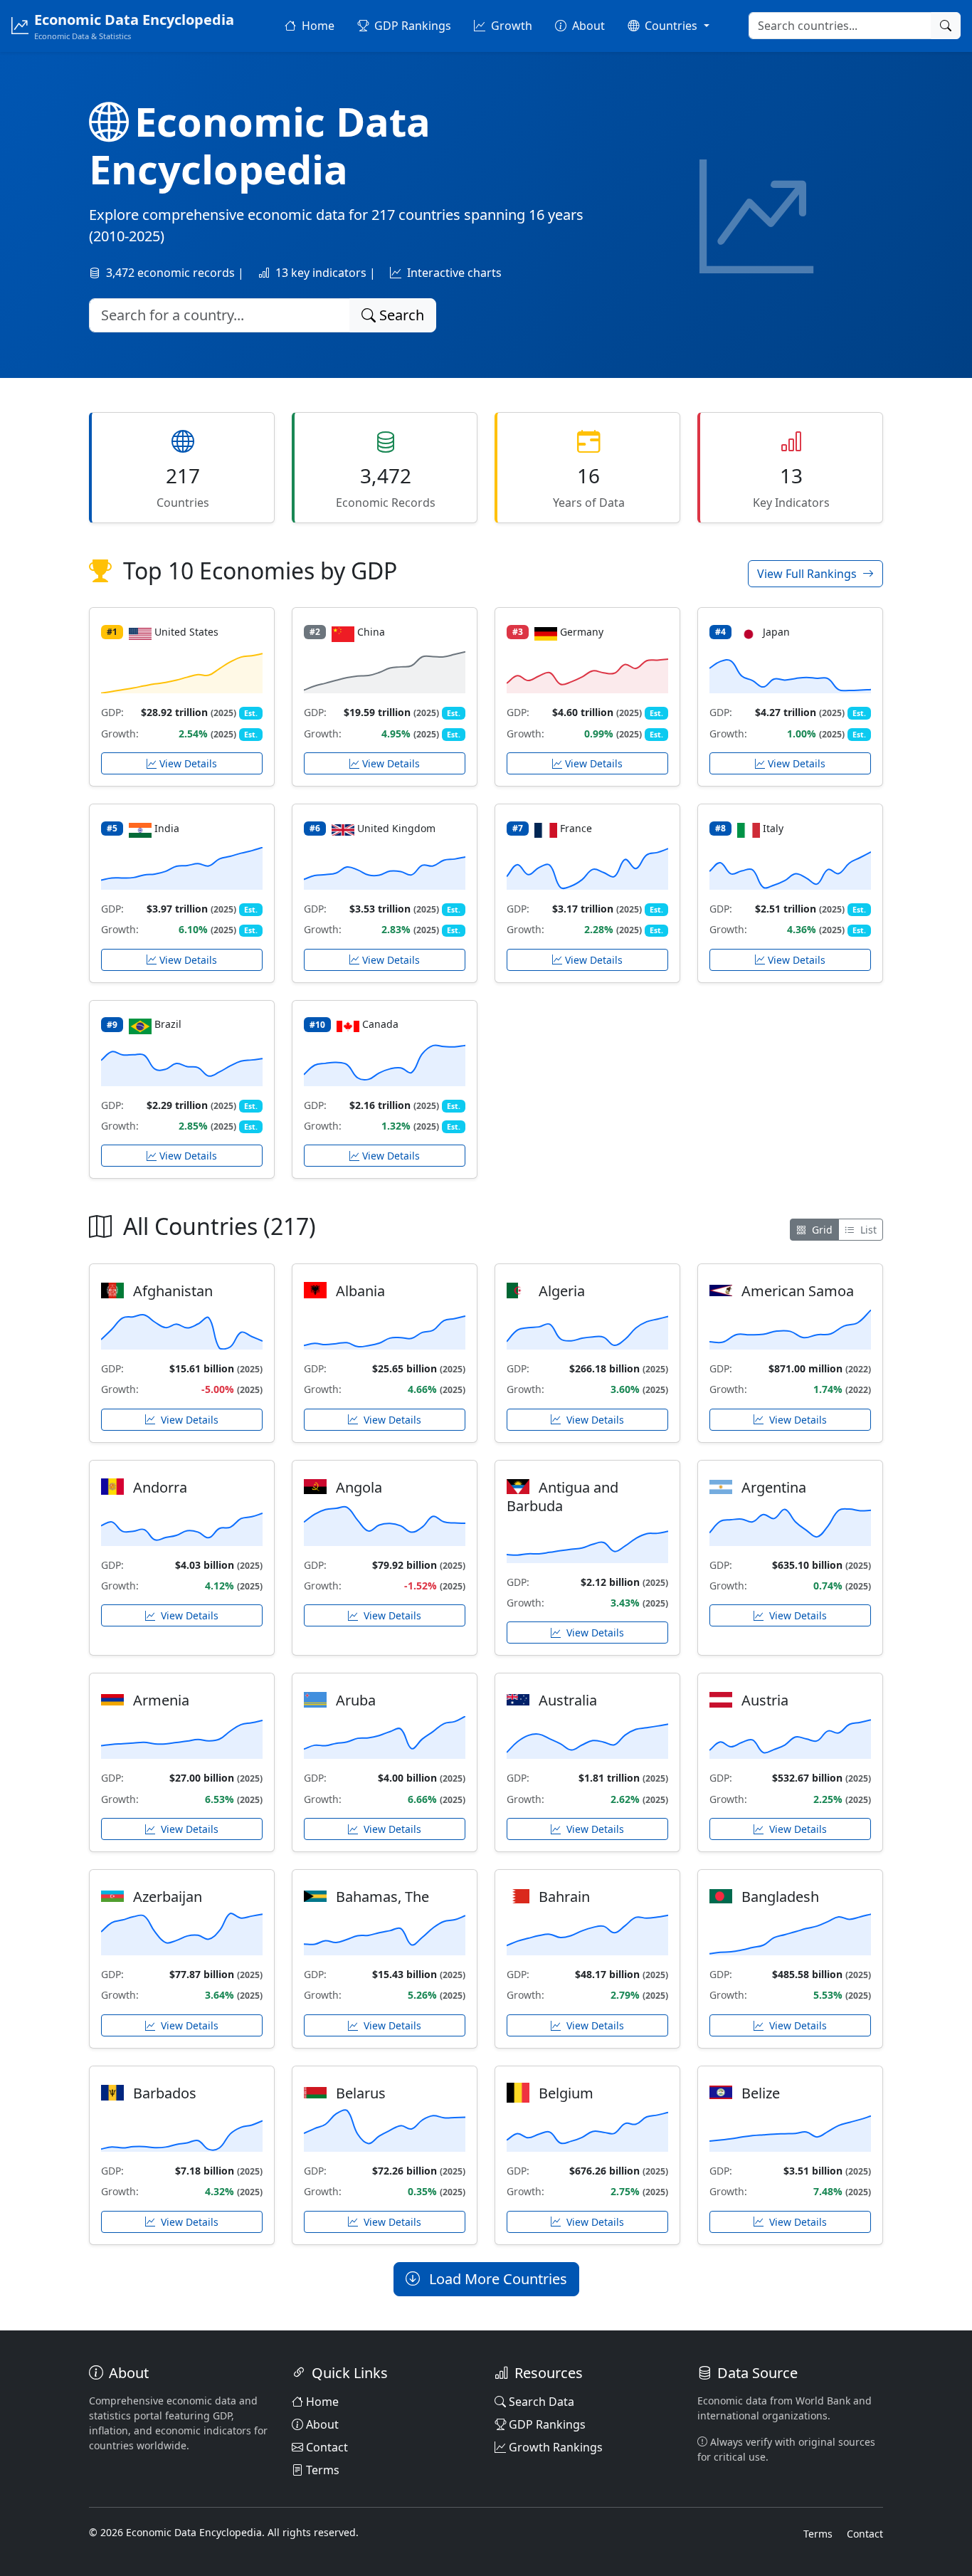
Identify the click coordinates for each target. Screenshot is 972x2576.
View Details (188, 763)
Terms (323, 2470)
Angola (359, 1487)
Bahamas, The (382, 1897)
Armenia (161, 1700)
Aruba (356, 1700)
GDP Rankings (547, 2424)
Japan (776, 632)
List (867, 1230)
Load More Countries (496, 2279)
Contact (327, 2447)
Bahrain (564, 1897)
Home (322, 2402)
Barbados (165, 2093)
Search (400, 315)
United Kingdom (396, 828)
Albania (360, 1291)
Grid (821, 1230)
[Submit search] (946, 26)
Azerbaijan (168, 1897)
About (322, 2424)
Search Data (542, 2402)
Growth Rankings (556, 2447)
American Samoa (798, 1291)
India (167, 828)
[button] (668, 26)
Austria (765, 1700)
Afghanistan (173, 1291)
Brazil (168, 1024)
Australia (568, 1700)
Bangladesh (780, 1897)
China (371, 632)
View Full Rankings (808, 574)
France (576, 828)
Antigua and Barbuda (562, 1497)
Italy (773, 828)
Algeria (562, 1291)
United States (186, 632)
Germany (582, 632)
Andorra (160, 1487)
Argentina (774, 1487)
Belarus (361, 2093)
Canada (380, 1024)
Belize (761, 2093)
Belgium (566, 2093)
